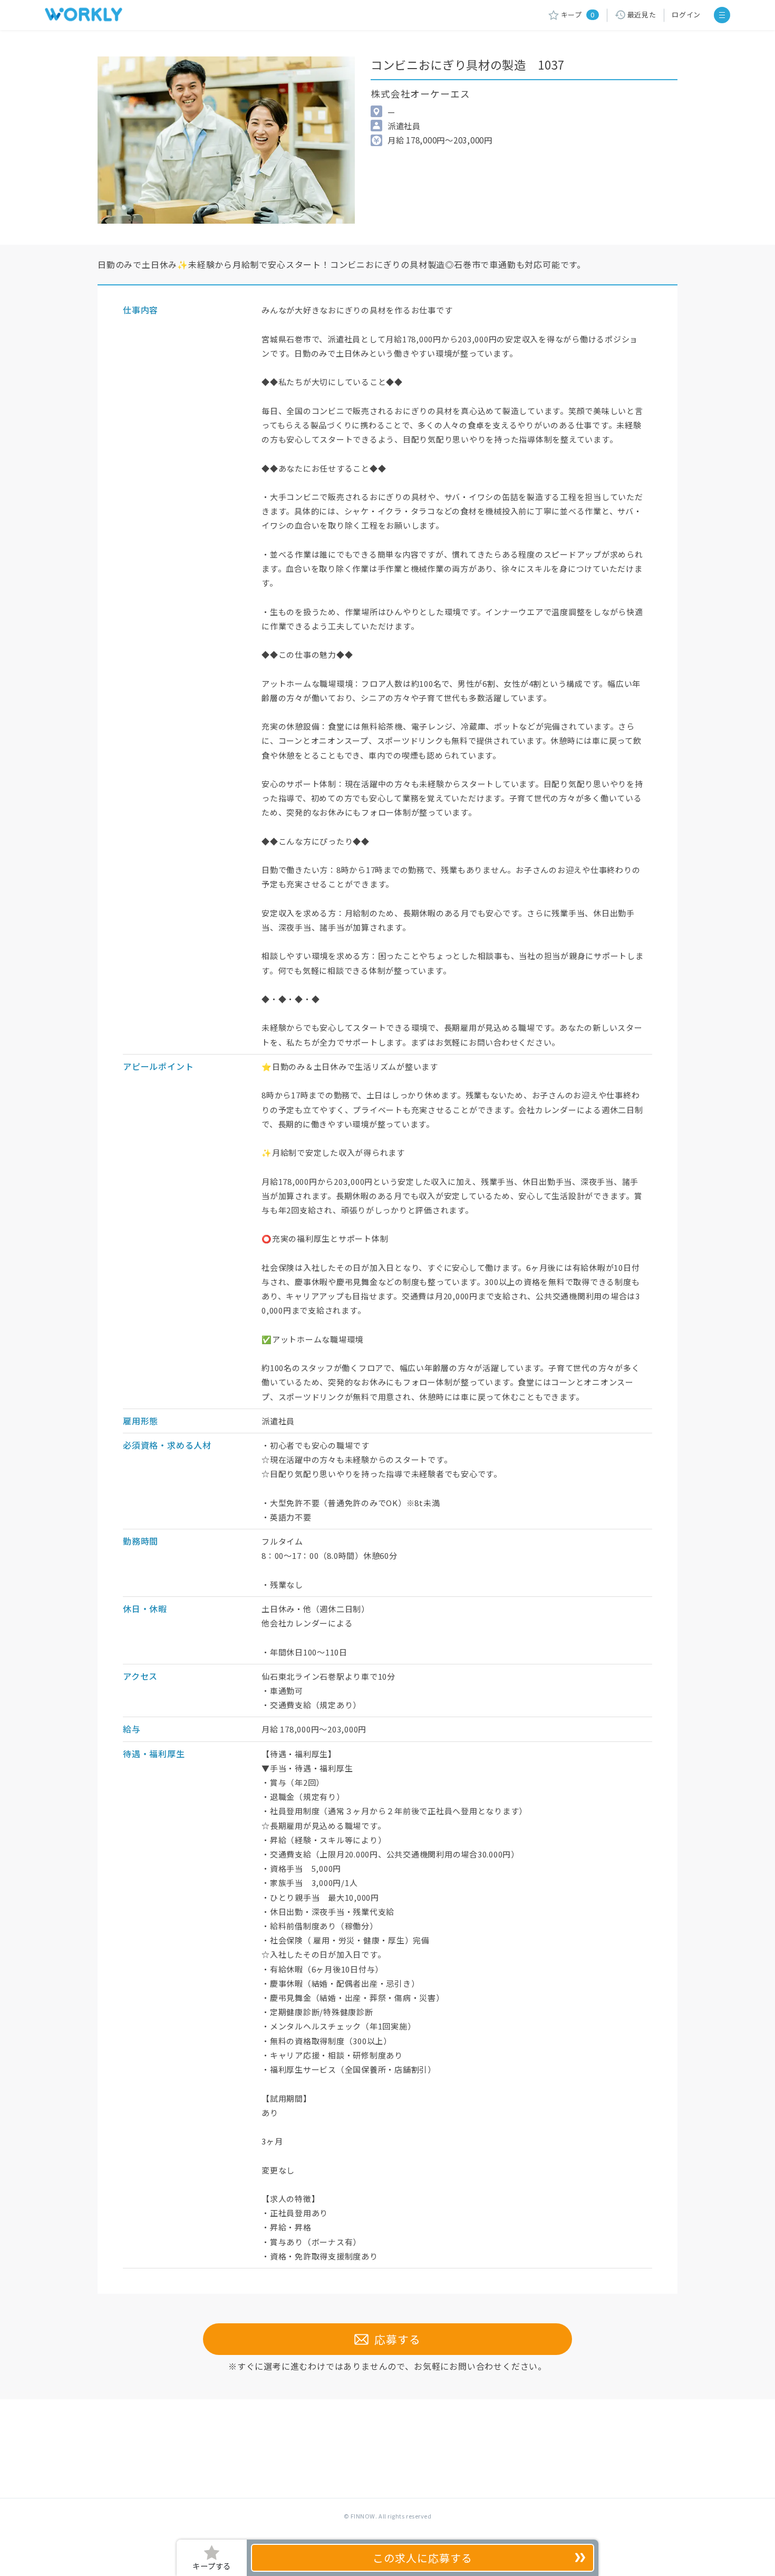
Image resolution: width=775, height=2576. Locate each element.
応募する (395, 2339)
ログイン (686, 15)
